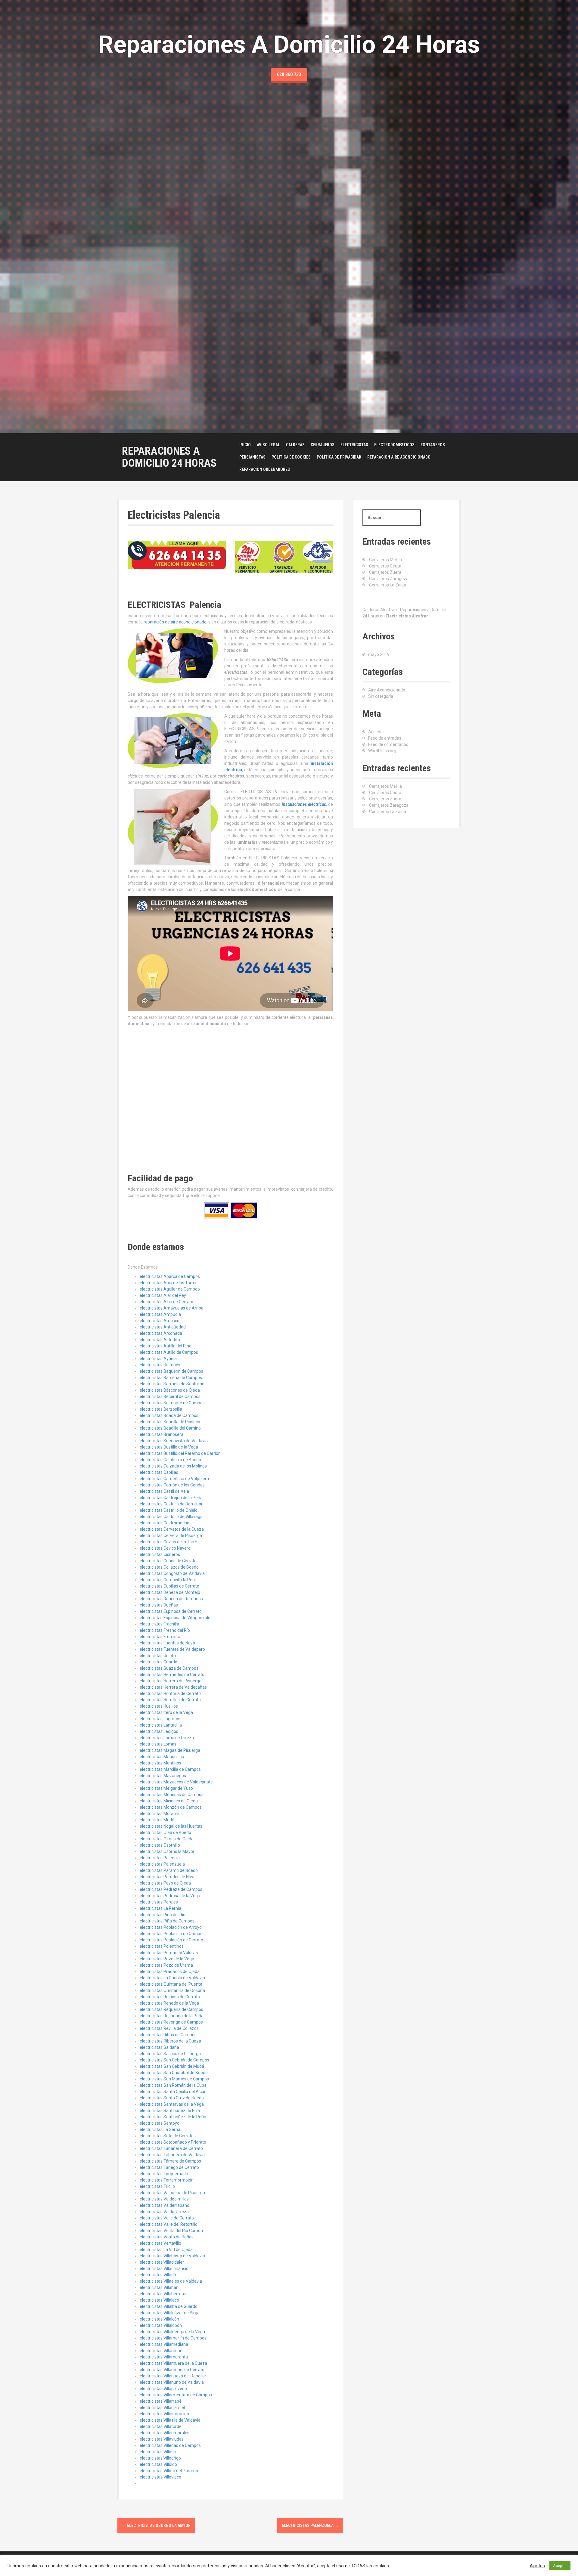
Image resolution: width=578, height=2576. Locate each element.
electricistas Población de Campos (172, 1934)
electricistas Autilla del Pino (166, 1346)
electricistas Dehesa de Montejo (170, 1592)
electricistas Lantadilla (161, 1725)
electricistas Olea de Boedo (165, 1832)
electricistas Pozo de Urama (166, 1965)
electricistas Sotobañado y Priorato (173, 2142)
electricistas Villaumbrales (165, 2433)
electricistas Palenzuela (162, 1864)
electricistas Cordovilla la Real (168, 1580)
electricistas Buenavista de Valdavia (174, 1441)
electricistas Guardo (158, 1662)
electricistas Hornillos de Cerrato (170, 1700)
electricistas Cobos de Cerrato (168, 1561)
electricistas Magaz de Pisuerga (170, 1750)
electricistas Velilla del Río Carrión (171, 2231)
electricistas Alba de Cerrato (166, 1302)
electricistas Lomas (158, 1744)
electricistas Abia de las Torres (169, 1283)
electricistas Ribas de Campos (168, 2035)
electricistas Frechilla (159, 1624)
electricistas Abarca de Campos (170, 1276)
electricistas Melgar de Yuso (166, 1788)
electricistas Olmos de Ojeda (167, 1839)
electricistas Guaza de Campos (169, 1668)
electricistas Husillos (159, 1706)
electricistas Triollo (157, 2186)
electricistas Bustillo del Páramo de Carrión (180, 1453)
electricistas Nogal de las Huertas (171, 1826)
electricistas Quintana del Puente (171, 1984)
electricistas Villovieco (160, 2477)
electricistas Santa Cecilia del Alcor (173, 2092)
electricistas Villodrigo (160, 2458)
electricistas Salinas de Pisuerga (170, 2054)
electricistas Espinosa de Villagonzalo (175, 1618)
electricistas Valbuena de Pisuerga (172, 2193)
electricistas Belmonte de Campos (172, 1403)
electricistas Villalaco (159, 2300)
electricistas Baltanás (160, 1365)
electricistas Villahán (159, 2287)
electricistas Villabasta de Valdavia (172, 2256)
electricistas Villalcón (159, 2319)
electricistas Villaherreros (164, 2294)
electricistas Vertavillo (160, 2243)
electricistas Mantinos (160, 1763)
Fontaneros (433, 445)
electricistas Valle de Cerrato (167, 2218)
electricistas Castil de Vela (164, 1491)
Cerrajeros (323, 445)
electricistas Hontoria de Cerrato (170, 1693)
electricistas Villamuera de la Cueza (173, 2363)
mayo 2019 (379, 654)
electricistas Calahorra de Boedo (170, 1460)
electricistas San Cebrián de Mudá (172, 2066)
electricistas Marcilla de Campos (170, 1769)
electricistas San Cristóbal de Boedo (174, 2073)
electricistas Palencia (160, 1858)
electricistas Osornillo (160, 1845)
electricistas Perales (159, 1902)
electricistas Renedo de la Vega (169, 2003)
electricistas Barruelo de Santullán (172, 1384)
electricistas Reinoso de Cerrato (170, 1997)
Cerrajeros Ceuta (385, 566)
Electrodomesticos (394, 445)
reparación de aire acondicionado (175, 622)
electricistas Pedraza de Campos (171, 1889)
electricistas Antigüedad (163, 1327)
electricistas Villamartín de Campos (173, 2338)
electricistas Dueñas (159, 1605)
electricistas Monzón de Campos (171, 1807)
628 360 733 (289, 74)
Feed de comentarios (388, 744)
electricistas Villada (158, 2275)
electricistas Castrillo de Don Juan (172, 1504)
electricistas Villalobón (161, 2325)
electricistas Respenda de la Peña (172, 2016)
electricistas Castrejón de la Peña (171, 1498)
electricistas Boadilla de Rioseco (170, 1422)
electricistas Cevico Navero (165, 1548)
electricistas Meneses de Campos (172, 1795)
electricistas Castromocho (165, 1523)
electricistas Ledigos (159, 1731)
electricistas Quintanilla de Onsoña (172, 1990)
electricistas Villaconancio (164, 2268)
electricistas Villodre (159, 2452)
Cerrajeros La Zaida (388, 585)
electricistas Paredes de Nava (168, 1877)
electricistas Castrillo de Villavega (171, 1517)
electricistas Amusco (160, 1321)
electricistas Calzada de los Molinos (173, 1466)
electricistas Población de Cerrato (171, 1940)
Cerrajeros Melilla (385, 560)
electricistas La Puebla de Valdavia (172, 1978)
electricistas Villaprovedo (163, 2389)
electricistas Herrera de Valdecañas (173, 1687)
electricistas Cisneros (160, 1554)
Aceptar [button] (560, 2566)
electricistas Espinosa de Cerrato (171, 1611)
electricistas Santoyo (160, 2123)
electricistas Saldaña (159, 2047)
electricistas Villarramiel (162, 2407)
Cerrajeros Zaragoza (389, 579)
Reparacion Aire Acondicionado (399, 457)
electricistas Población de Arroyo (171, 1927)
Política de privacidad (339, 457)
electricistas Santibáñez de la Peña (173, 2117)
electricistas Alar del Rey (163, 1295)
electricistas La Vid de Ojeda (166, 2250)
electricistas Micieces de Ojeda (169, 1801)
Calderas (295, 445)
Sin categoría (381, 696)
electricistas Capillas (159, 1472)
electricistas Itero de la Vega (166, 1712)
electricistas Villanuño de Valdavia (172, 2382)
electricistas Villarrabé (161, 2401)
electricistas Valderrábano (165, 2205)
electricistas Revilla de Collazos (169, 2028)
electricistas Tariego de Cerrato (169, 2167)
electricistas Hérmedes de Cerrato (172, 1675)
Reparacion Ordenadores (265, 469)
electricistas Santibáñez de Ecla (170, 2111)
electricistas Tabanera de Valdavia (172, 2155)
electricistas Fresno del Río (165, 1630)
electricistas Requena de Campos (171, 2009)
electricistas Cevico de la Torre (168, 1542)
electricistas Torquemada (164, 2174)
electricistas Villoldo (158, 2464)
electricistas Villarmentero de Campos (176, 2395)
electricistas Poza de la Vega (167, 1959)
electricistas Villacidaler (162, 2262)
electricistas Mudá (157, 1820)
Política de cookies (291, 457)
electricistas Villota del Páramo (169, 2471)
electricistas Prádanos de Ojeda (170, 1971)
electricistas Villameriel (162, 2351)
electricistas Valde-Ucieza (164, 2212)
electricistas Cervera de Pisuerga (171, 1535)
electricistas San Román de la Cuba (173, 2085)
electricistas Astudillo (160, 1340)
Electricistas (354, 445)
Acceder (376, 732)
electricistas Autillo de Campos (169, 1352)
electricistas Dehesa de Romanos (171, 1599)
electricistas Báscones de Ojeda (170, 1390)
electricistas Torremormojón (167, 2180)
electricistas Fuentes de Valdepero (172, 1649)
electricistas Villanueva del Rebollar (173, 2376)
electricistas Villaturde (161, 2426)
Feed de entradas (385, 738)
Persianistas (252, 457)
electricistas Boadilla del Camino (170, 1428)
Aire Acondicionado (387, 690)
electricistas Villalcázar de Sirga (170, 2313)
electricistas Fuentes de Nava (167, 1643)
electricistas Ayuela (158, 1359)
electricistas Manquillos (162, 1757)
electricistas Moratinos (161, 1814)
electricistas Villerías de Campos (170, 2445)
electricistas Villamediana (164, 2344)
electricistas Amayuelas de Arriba (172, 1308)
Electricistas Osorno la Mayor (156, 2525)
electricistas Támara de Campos (170, 2161)
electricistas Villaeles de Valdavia (171, 2281)
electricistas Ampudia (160, 1314)
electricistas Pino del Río (163, 1915)
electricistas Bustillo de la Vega (169, 1447)
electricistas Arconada (161, 1333)
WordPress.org (382, 751)
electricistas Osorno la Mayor (167, 1851)
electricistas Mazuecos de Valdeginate (176, 1782)
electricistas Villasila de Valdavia (170, 2420)
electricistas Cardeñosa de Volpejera (174, 1479)
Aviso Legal (268, 445)
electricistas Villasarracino (164, 2414)
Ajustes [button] (537, 2566)
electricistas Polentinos (162, 1946)
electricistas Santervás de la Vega (172, 2104)
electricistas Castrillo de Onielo (169, 1510)
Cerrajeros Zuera (385, 572)
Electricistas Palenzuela (310, 2525)
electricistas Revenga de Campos (171, 2022)
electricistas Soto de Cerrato (167, 2136)
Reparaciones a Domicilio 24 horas (169, 457)
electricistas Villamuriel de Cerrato (172, 2370)
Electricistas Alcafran (407, 616)
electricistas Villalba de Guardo (169, 2306)
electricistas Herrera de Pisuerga (171, 1681)
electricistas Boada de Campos (169, 1415)
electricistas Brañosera (162, 1434)
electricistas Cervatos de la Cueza (172, 1529)
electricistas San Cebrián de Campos (174, 2060)
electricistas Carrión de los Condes (172, 1485)
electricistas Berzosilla (161, 1409)
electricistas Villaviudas (162, 2439)
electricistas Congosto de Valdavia (172, 1573)
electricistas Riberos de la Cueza (170, 2041)
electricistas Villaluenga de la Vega (172, 2332)
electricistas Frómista (160, 1637)
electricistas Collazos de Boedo (169, 1567)
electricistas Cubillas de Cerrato (169, 1586)
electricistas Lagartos (160, 1719)
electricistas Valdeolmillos (164, 2199)
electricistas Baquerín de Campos (171, 1371)
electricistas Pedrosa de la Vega (170, 1896)
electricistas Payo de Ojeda (165, 1883)
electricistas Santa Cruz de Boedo (172, 2098)
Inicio (245, 445)
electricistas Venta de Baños (167, 2237)
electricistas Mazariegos (163, 1776)
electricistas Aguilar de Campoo (170, 1289)
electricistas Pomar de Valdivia (169, 1953)
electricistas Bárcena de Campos (171, 1378)
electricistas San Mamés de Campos (174, 2079)
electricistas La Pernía (160, 1908)
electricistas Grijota (158, 1656)
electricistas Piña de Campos (167, 1921)
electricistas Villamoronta (164, 2357)
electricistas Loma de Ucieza (167, 1738)
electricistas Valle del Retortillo (169, 2224)
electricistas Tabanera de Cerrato (171, 2148)
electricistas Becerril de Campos (170, 1396)
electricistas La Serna (160, 2129)
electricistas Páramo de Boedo (169, 1870)
